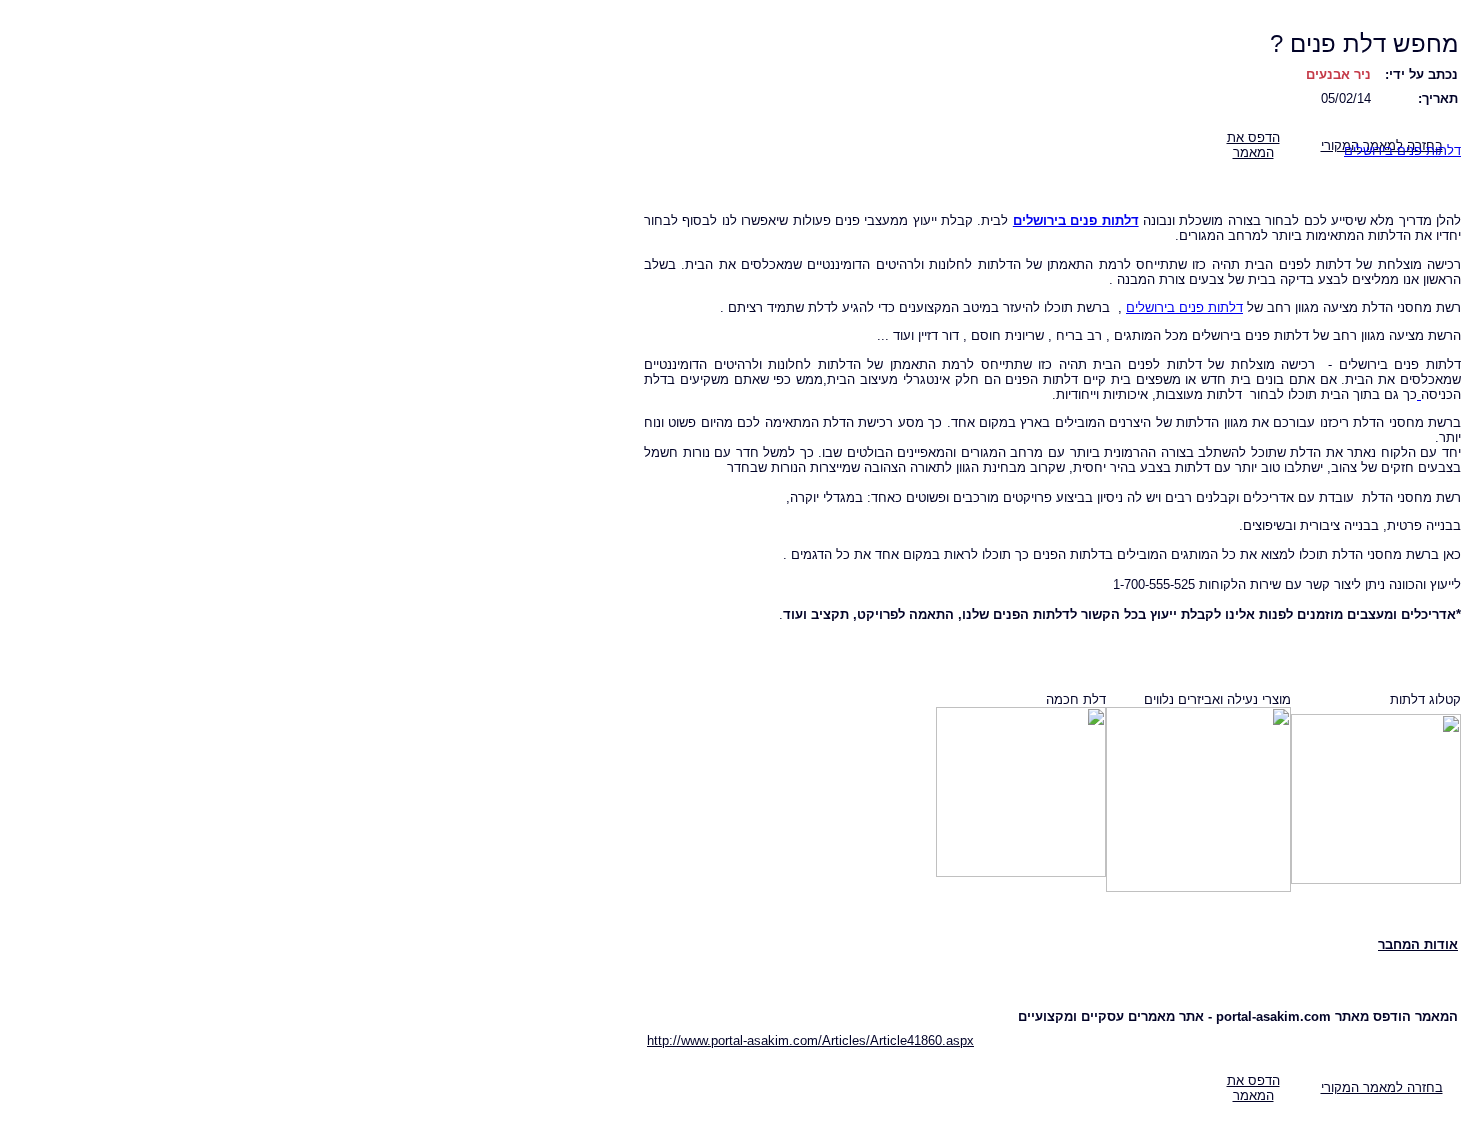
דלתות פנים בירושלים (1402, 150)
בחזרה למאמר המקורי (1382, 1087)
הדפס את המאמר (1253, 145)
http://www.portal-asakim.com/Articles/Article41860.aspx (810, 1040)
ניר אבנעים (1338, 74)
